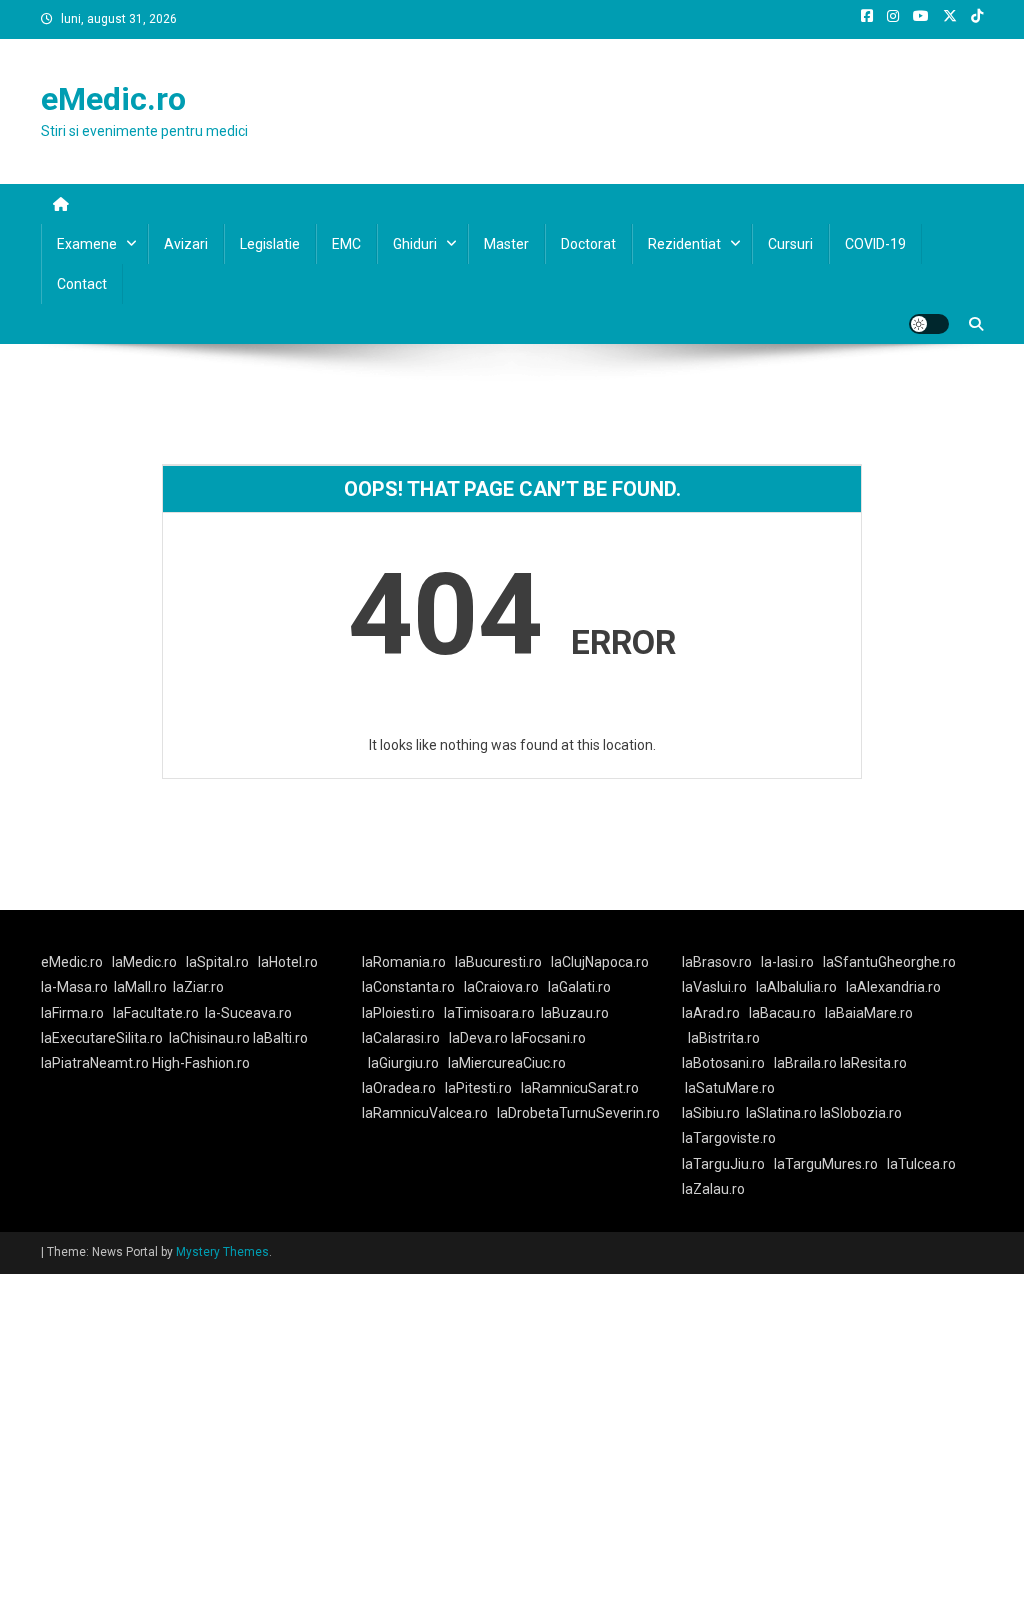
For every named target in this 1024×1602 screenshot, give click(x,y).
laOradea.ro (399, 1088)
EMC (346, 244)
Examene (87, 244)
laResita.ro (873, 1063)
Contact (82, 284)
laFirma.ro (72, 1013)
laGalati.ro (579, 987)
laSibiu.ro (711, 1113)
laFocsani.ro (547, 1038)
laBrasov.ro (717, 962)
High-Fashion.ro (201, 1063)
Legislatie (270, 244)
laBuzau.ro (575, 1013)
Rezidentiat (684, 244)
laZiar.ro (198, 987)
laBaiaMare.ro (869, 1013)
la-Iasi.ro (787, 962)
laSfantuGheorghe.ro (889, 962)
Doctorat (588, 244)
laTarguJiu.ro (728, 1164)
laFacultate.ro (156, 1013)
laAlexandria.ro (893, 987)
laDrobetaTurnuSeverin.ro (578, 1113)
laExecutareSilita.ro (102, 1038)
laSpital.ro (217, 962)
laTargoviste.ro (729, 1138)
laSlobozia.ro (861, 1113)
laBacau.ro (782, 1013)
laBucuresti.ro (498, 962)
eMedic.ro (113, 99)
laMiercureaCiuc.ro (507, 1063)
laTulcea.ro (921, 1164)
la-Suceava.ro (248, 1013)
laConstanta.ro (408, 987)
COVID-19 (875, 244)
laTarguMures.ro (826, 1164)
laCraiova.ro (501, 987)
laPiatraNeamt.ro (95, 1063)
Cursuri (790, 244)
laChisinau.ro (209, 1038)
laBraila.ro (805, 1063)
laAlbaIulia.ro (796, 987)
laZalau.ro (713, 1189)
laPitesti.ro (478, 1088)
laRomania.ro (404, 962)
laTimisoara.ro (489, 1013)
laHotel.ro (288, 962)
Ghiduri (415, 244)
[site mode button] (929, 324)
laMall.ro (140, 987)
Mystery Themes (222, 1252)
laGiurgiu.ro (408, 1063)
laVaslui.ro (719, 987)
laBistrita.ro (724, 1038)
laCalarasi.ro (401, 1038)
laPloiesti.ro (398, 1013)
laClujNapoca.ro (600, 962)
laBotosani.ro (723, 1063)
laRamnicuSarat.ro (580, 1088)
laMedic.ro (146, 962)
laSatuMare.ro (730, 1088)
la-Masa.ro (74, 987)
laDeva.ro (478, 1038)
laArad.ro (711, 1013)
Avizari (186, 244)
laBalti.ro (280, 1038)
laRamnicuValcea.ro (425, 1113)
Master (506, 244)
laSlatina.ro (781, 1113)
